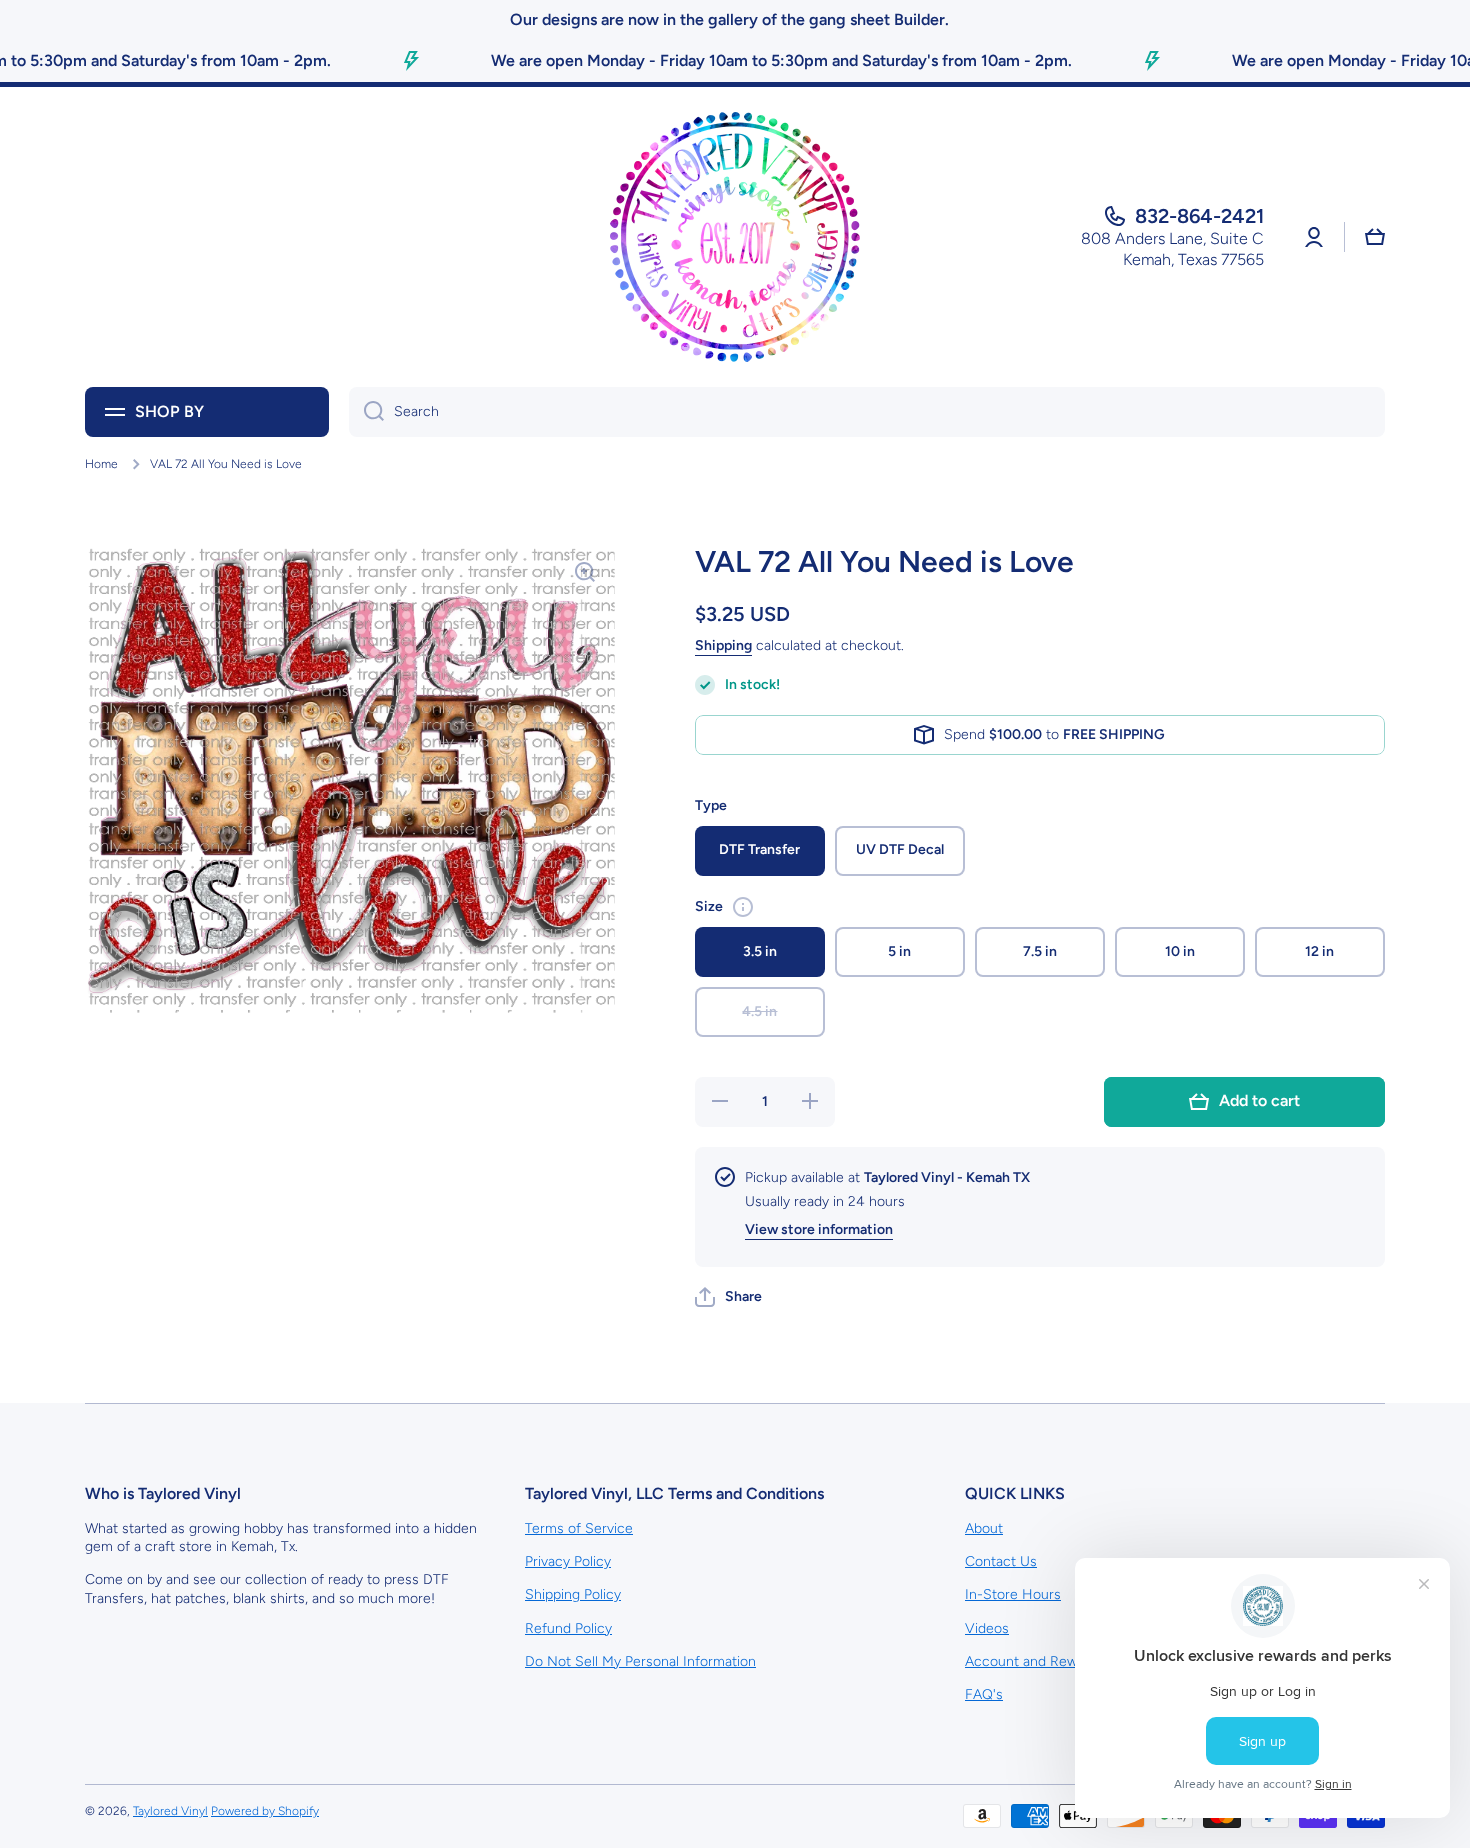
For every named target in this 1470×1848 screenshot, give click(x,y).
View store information (819, 1229)
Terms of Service (579, 1528)
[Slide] (743, 907)
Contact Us (1001, 1561)
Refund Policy (568, 1628)
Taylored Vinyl (170, 1811)
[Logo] (735, 237)
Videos (987, 1628)
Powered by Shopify (265, 1811)
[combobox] (867, 412)
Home (101, 464)
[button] (728, 1297)
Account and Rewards (1035, 1661)
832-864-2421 (1199, 216)
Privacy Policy (568, 1561)
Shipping (723, 645)
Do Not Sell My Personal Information (640, 1661)
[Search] (366, 412)
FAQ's (984, 1694)
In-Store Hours (1013, 1594)
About (984, 1528)
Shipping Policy (573, 1594)
